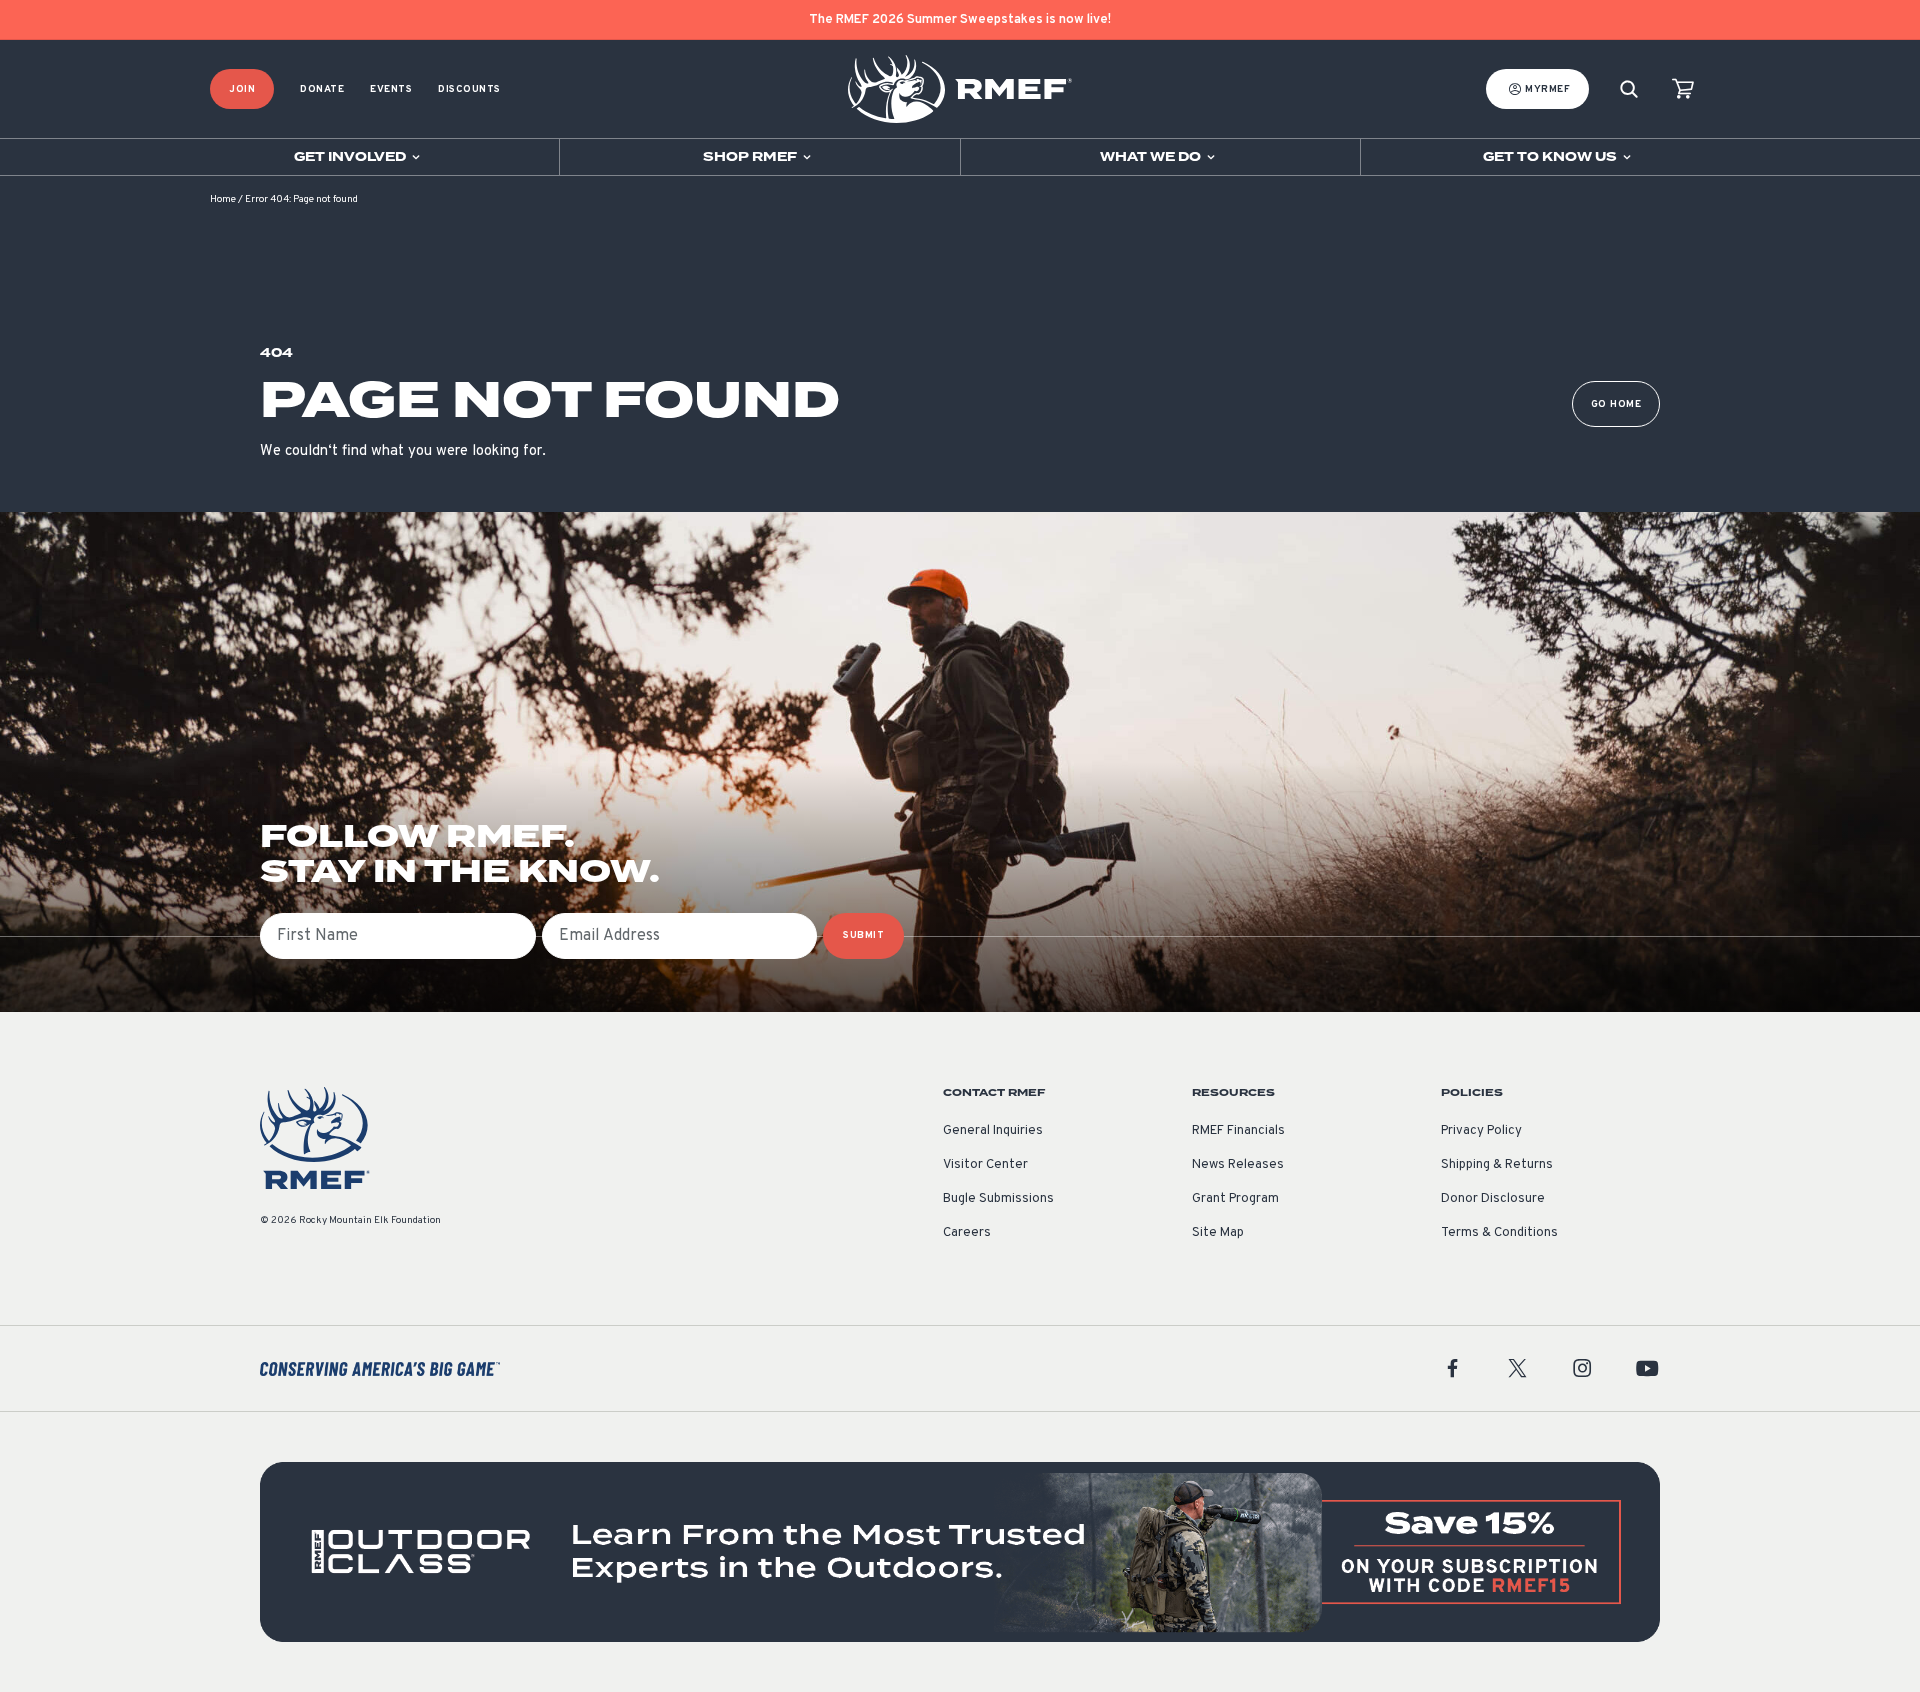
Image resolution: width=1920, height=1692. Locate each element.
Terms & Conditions (1499, 1233)
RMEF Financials (1238, 1131)
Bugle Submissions (998, 1199)
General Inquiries (993, 1131)
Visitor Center (985, 1165)
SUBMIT (863, 935)
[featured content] (960, 1552)
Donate (322, 89)
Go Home (1616, 404)
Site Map (1218, 1233)
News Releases (1238, 1165)
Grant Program (1235, 1199)
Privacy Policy (1481, 1131)
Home (223, 199)
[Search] (1629, 89)
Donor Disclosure (1493, 1199)
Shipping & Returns (1497, 1165)
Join (242, 89)
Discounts (469, 89)
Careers (967, 1233)
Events (391, 89)
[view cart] (1683, 89)
